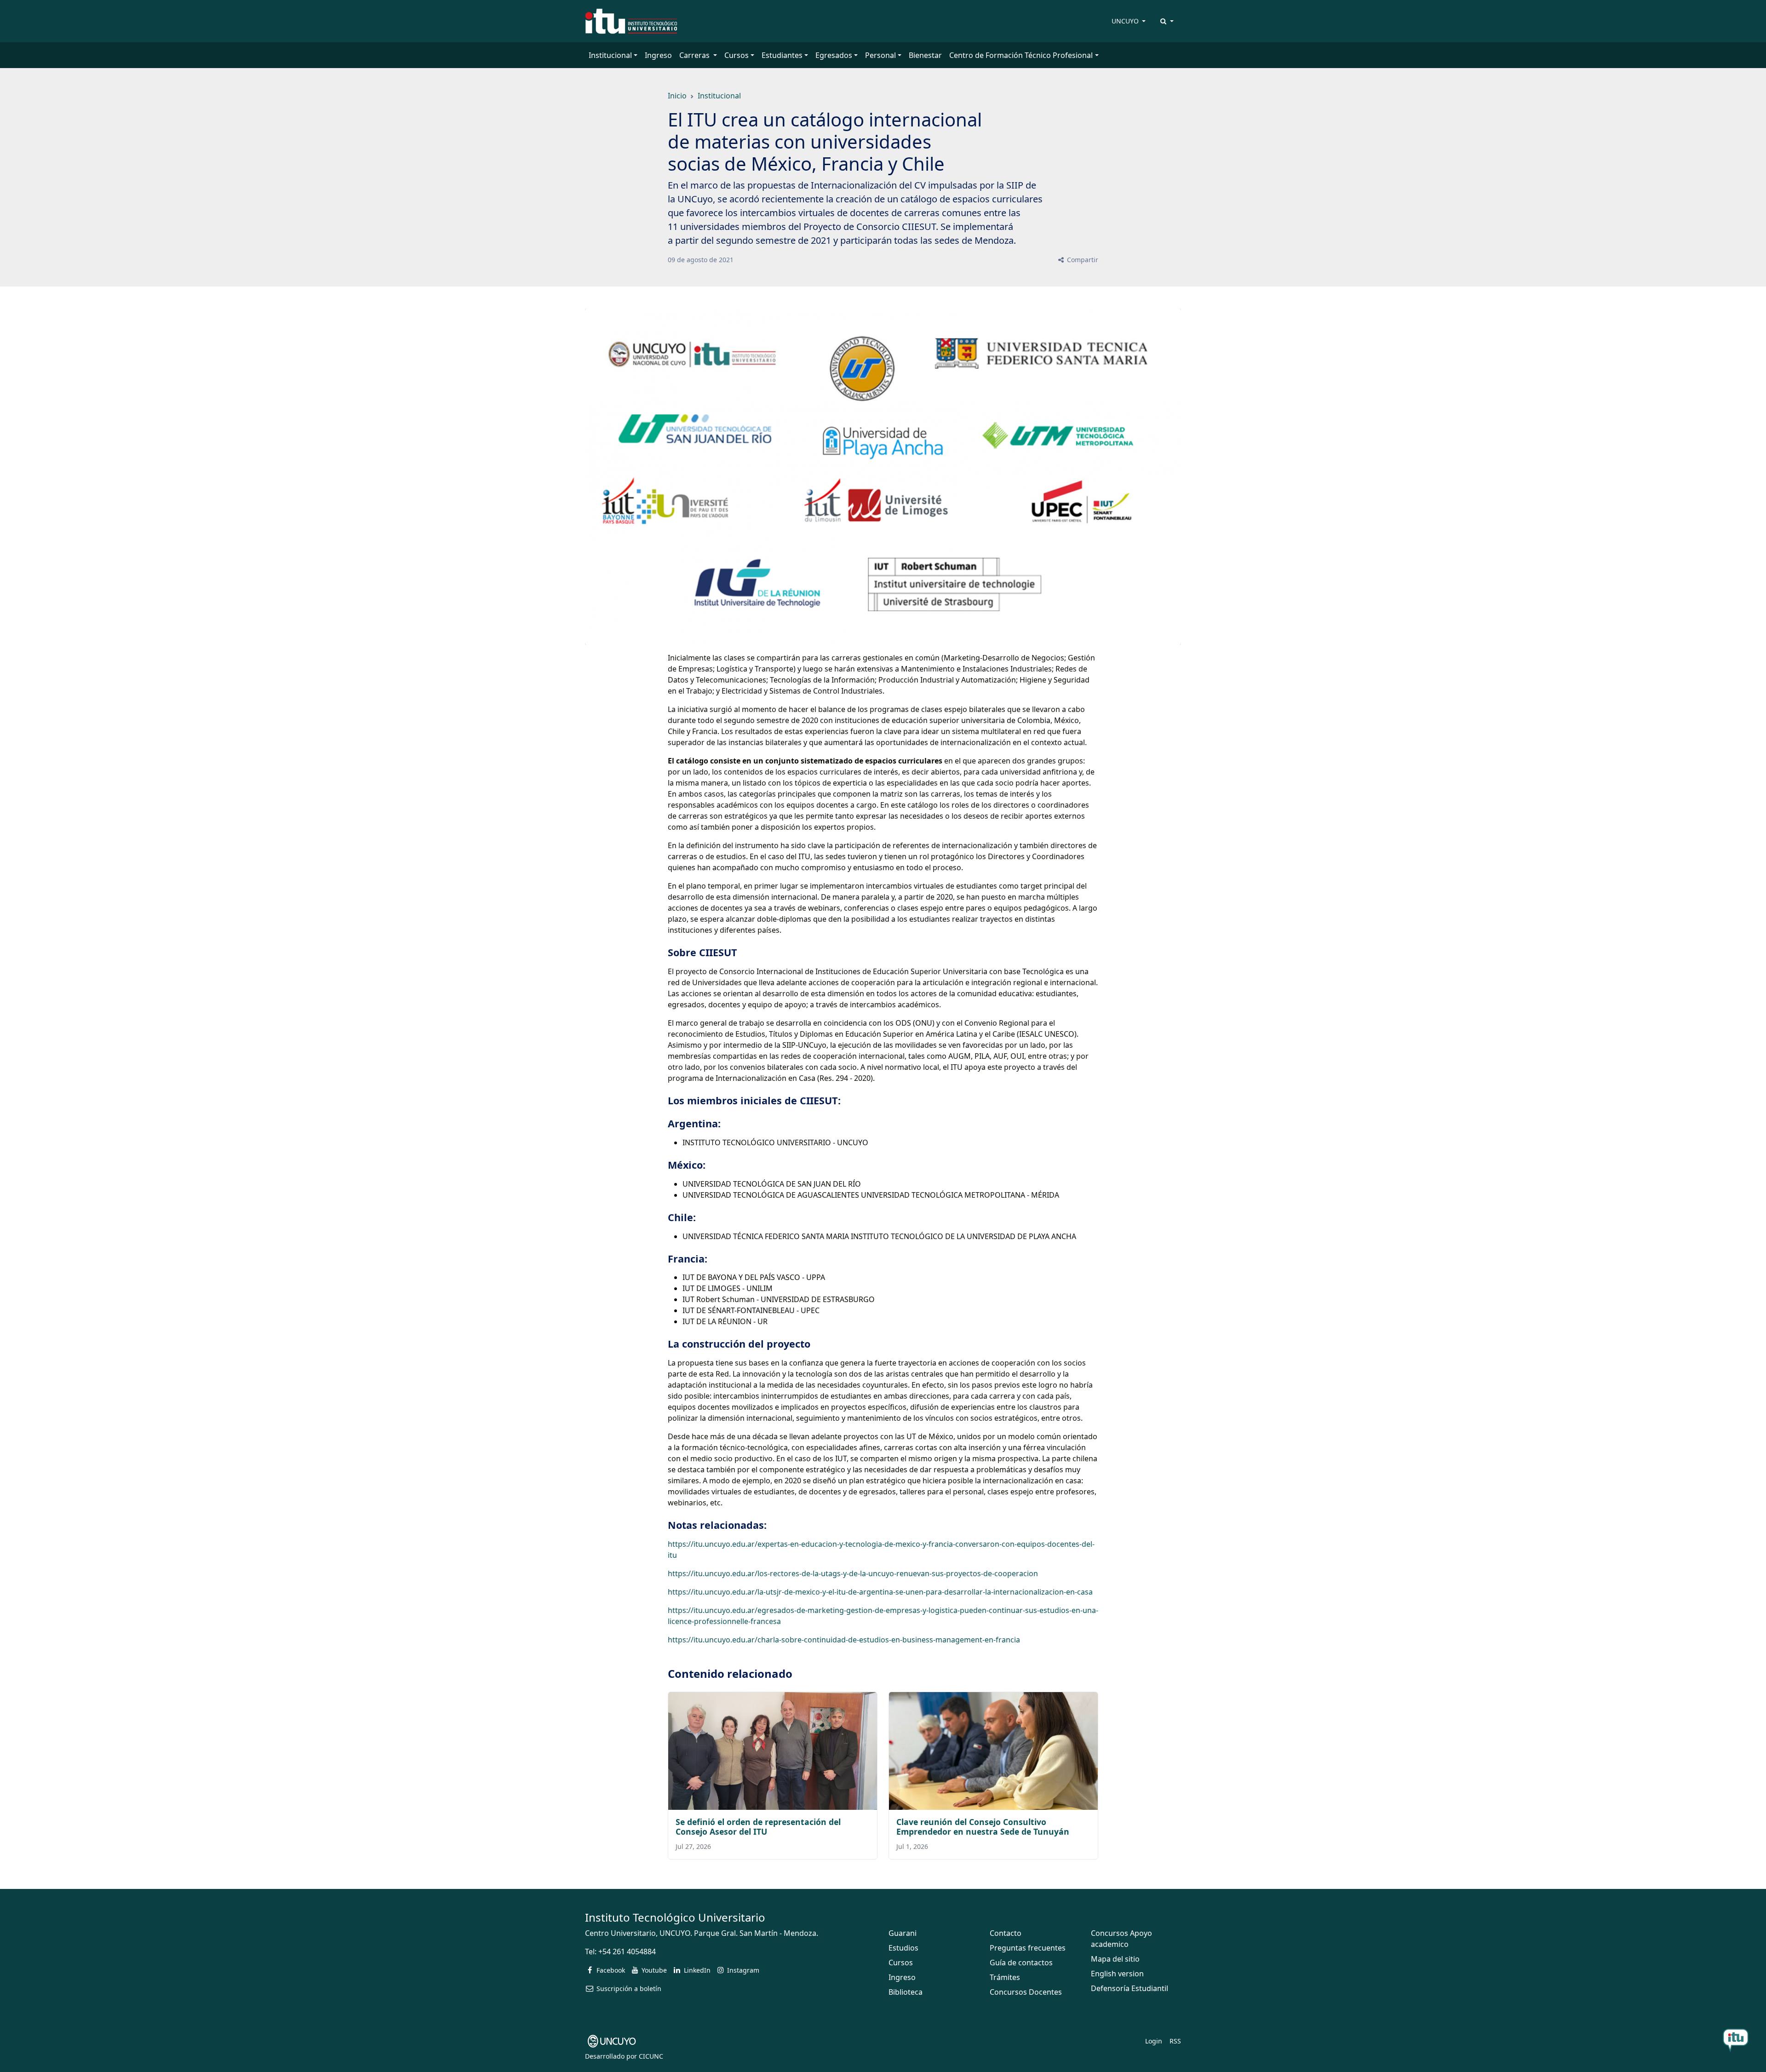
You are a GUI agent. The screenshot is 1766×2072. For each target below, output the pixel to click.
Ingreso (658, 55)
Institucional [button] (610, 55)
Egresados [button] (834, 55)
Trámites (1005, 1977)
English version (1117, 1974)
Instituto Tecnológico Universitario (675, 1917)
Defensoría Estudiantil (1130, 1988)
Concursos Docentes (1026, 1992)
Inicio (677, 96)
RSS (1175, 2041)
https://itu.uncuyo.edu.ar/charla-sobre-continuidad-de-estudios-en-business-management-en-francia (844, 1640)
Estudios (903, 1948)
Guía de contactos (1021, 1963)
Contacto (1006, 1933)
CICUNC (651, 2056)
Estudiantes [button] (782, 55)
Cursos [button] (737, 55)
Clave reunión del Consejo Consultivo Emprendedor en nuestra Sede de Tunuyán (983, 1827)
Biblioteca (906, 1992)
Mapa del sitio (1115, 1959)
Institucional (719, 96)
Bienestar (925, 55)
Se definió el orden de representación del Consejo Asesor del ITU (758, 1827)
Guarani (903, 1933)
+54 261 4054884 (627, 1951)
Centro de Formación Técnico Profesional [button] (1021, 55)
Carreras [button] (695, 55)
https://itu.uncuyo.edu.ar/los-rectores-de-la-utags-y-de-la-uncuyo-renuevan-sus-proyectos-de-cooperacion (853, 1573)
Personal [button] (880, 55)
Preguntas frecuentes (1028, 1948)
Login (1154, 2041)
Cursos (901, 1963)
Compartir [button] (1082, 260)
